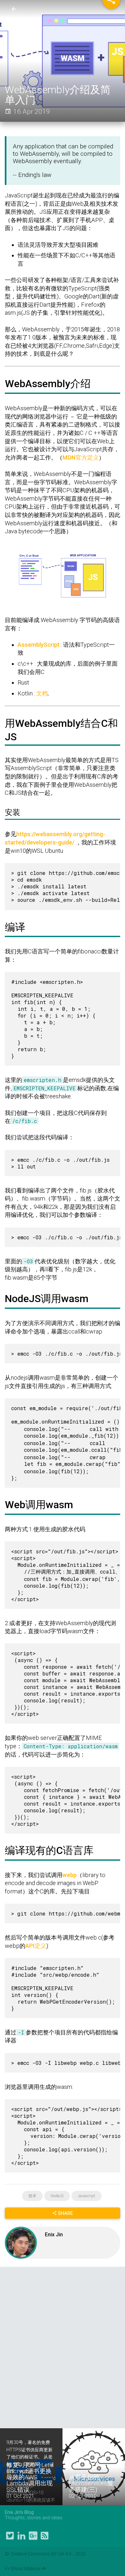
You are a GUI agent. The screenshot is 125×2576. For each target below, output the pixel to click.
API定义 (36, 1946)
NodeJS (57, 2196)
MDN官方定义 (81, 457)
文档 (42, 693)
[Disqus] (63, 2347)
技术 (32, 2196)
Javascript (87, 2196)
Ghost (17, 2569)
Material (32, 2569)
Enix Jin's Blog (19, 2512)
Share (65, 2213)
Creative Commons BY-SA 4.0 (42, 2554)
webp (70, 1875)
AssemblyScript (39, 645)
